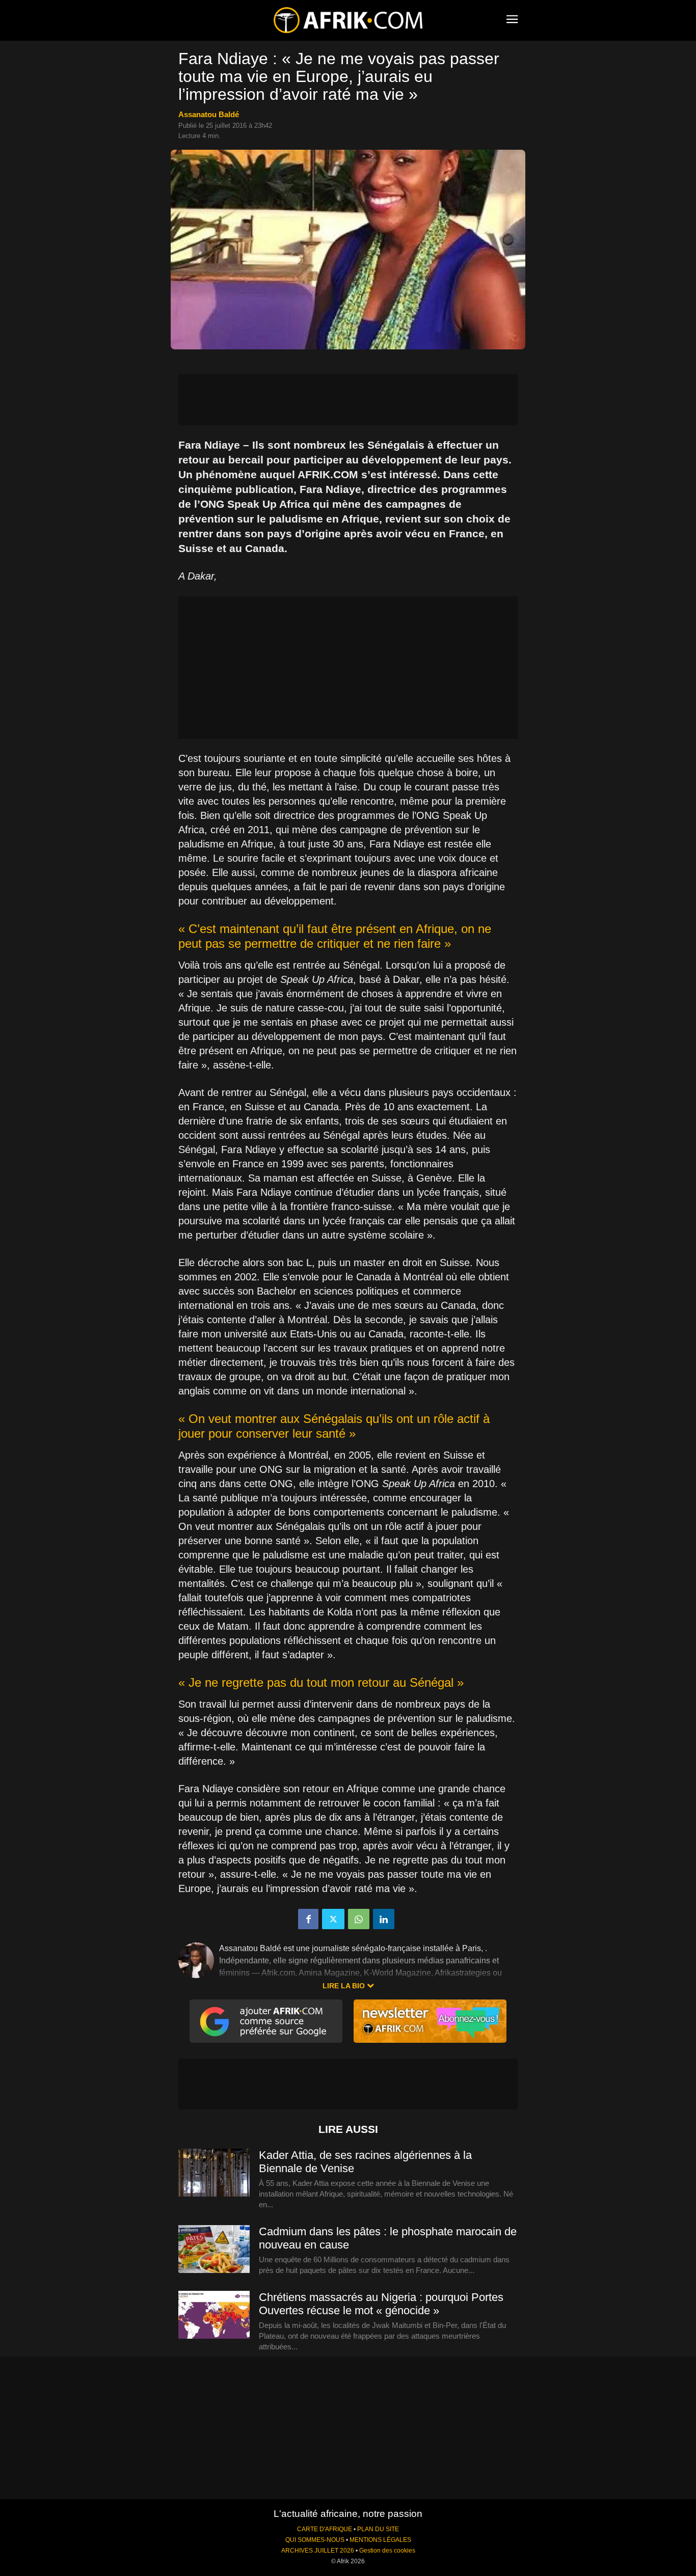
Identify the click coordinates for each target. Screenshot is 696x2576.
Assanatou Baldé (209, 114)
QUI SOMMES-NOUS (315, 2540)
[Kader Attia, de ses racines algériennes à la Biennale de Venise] (214, 2173)
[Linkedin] (384, 1919)
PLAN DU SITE (378, 2529)
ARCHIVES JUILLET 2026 (318, 2551)
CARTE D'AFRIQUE (325, 2529)
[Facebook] (308, 1919)
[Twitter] (333, 1919)
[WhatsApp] (359, 1919)
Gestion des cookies (387, 2551)
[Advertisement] (348, 400)
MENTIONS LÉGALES (380, 2540)
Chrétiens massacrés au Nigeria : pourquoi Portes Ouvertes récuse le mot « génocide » (381, 2304)
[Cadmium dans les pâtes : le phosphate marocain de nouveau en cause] (214, 2250)
